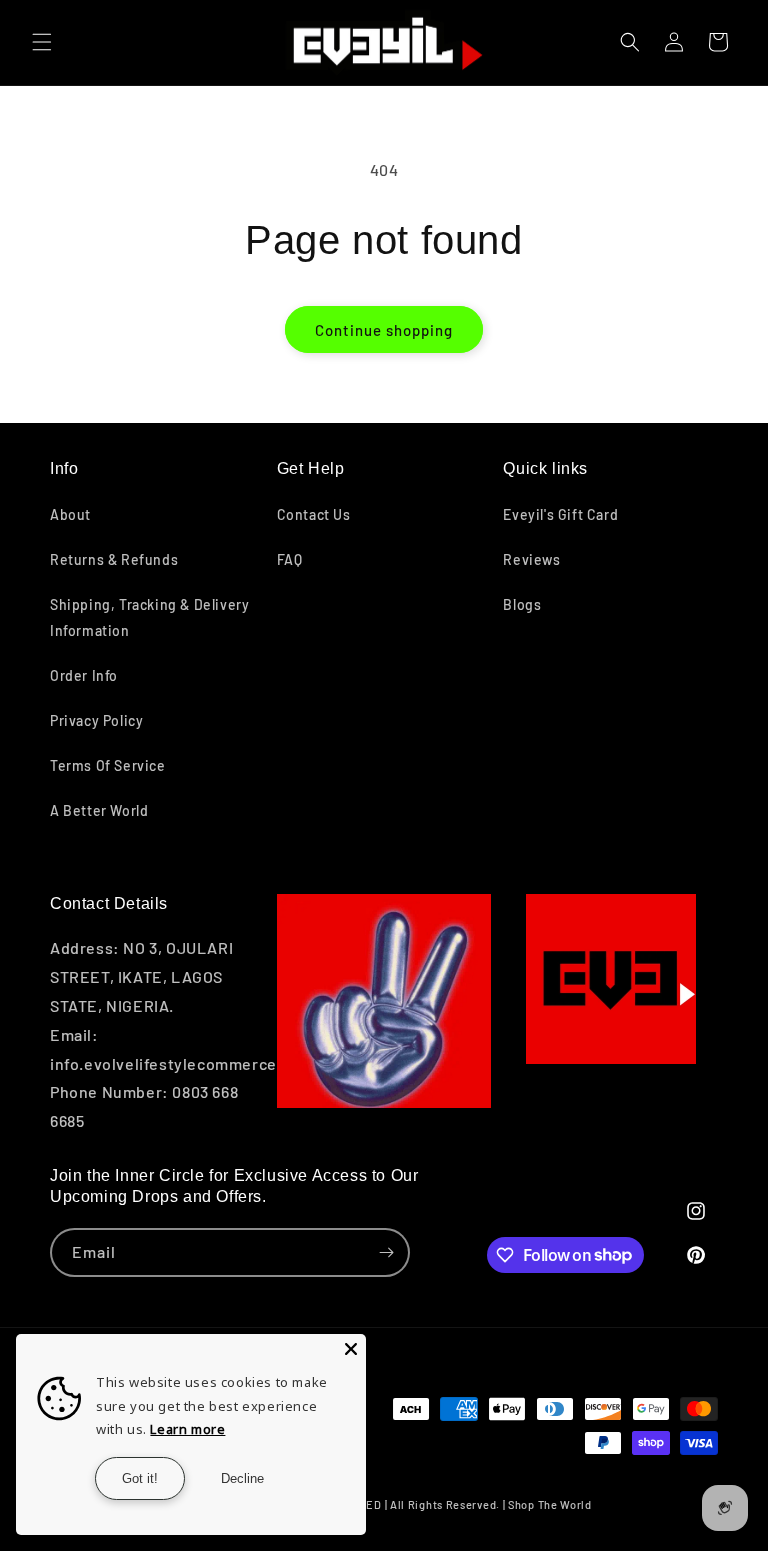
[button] (42, 42)
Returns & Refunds (114, 559)
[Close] (351, 1349)
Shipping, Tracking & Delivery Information (149, 617)
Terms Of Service (108, 765)
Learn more (187, 1429)
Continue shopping (384, 330)
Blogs (522, 604)
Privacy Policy (96, 720)
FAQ (290, 559)
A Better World (99, 810)
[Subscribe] (386, 1252)
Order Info (84, 675)
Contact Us (314, 514)
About (70, 514)
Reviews (531, 559)
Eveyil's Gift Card (560, 514)
